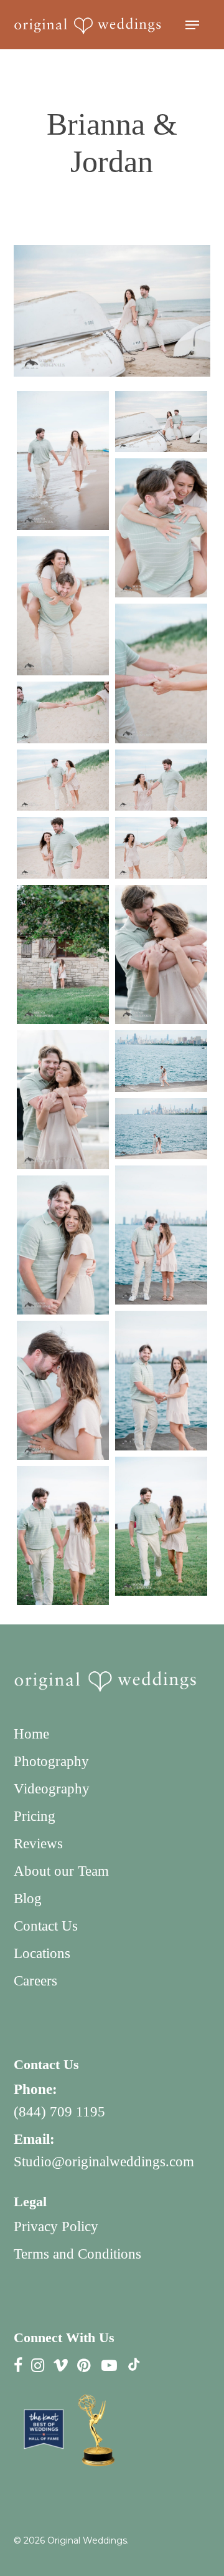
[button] (192, 25)
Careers (35, 1981)
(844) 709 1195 (59, 2112)
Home (31, 1734)
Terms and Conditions (77, 2254)
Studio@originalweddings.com (104, 2162)
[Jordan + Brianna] (63, 461)
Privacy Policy (56, 2226)
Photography (51, 1761)
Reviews (38, 1844)
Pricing (35, 1816)
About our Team (61, 1871)
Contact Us (46, 1926)
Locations (42, 1953)
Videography (52, 1789)
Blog (28, 1898)
